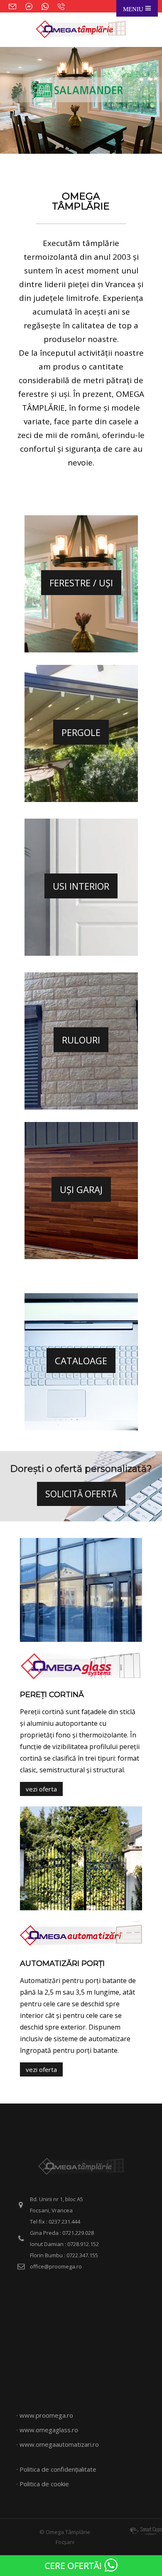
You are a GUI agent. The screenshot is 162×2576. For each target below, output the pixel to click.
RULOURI (81, 1040)
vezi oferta (41, 1789)
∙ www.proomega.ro (45, 2415)
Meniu (137, 8)
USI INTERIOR (81, 886)
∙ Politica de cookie (43, 2484)
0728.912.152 (83, 2244)
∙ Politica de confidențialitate (56, 2469)
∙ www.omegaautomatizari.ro (58, 2444)
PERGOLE (81, 732)
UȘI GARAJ (81, 1189)
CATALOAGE (81, 1361)
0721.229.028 (78, 2233)
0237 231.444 (64, 2222)
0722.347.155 (82, 2255)
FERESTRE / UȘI (81, 583)
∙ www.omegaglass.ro (47, 2430)
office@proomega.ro (56, 2266)
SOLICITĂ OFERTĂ (81, 1494)
